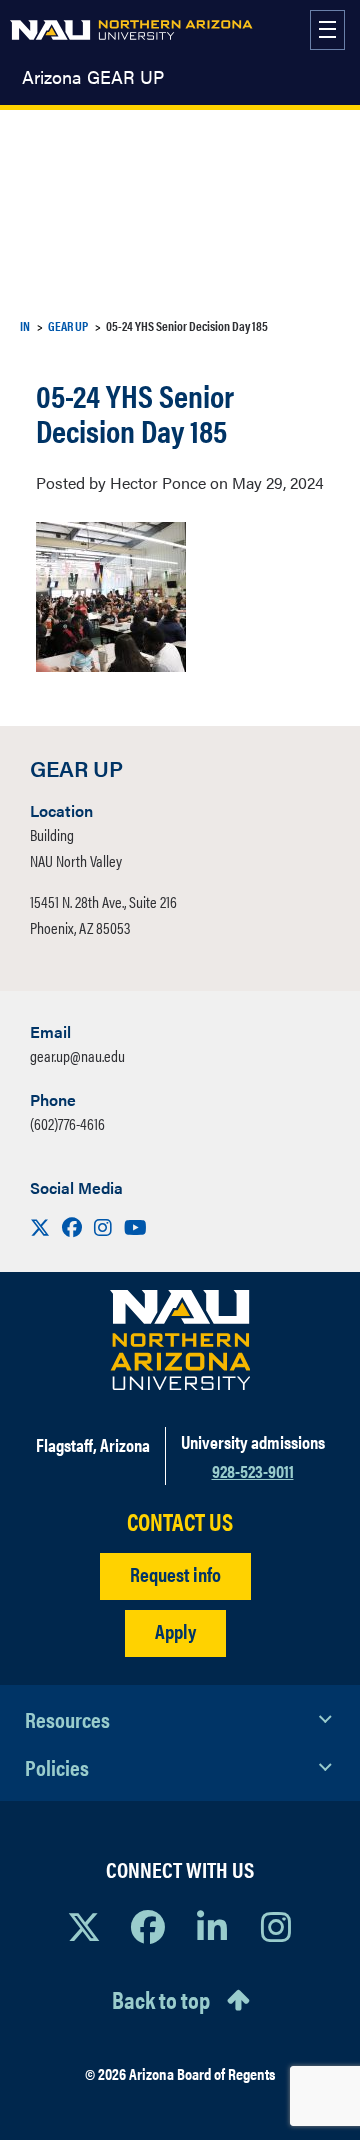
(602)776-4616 (67, 1123)
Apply (175, 1630)
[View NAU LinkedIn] (212, 1926)
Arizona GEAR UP (93, 77)
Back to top (161, 1999)
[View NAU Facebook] (148, 1926)
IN (25, 325)
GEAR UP (68, 325)
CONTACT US (180, 1521)
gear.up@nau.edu (77, 1055)
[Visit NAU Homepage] (180, 1340)
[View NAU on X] (84, 1926)
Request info (175, 1573)
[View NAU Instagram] (276, 1926)
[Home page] (131, 30)
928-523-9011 (253, 1470)
